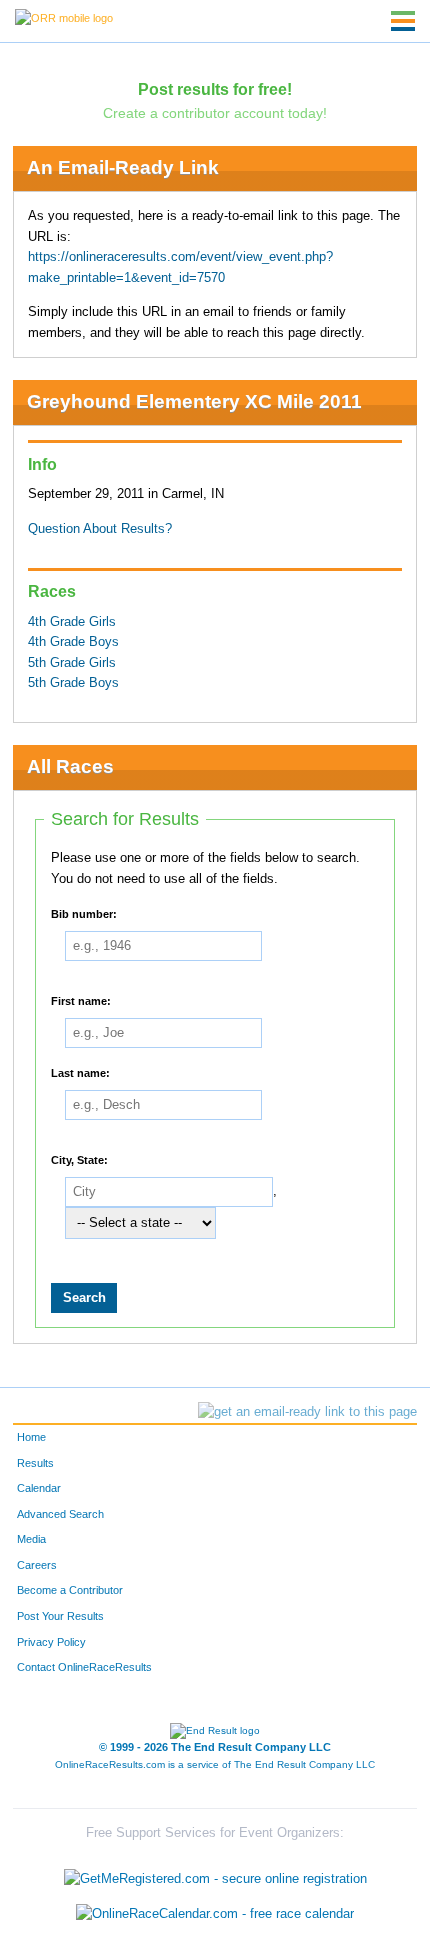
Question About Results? (100, 529)
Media (31, 1539)
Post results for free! (215, 89)
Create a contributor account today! (215, 113)
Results (35, 1463)
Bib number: (84, 914)
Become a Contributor (70, 1590)
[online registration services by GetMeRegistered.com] (215, 1873)
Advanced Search (60, 1514)
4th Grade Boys (73, 642)
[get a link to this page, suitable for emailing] (307, 1412)
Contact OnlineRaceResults (84, 1667)
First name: (81, 1001)
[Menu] (403, 21)
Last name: (80, 1073)
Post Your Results (60, 1616)
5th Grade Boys (73, 683)
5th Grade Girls (72, 663)
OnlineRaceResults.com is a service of (215, 1764)
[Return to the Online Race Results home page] (64, 17)
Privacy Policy (51, 1642)
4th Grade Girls (72, 622)
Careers (37, 1565)
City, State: (79, 1160)
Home (31, 1437)
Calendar (39, 1488)
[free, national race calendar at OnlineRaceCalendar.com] (215, 1914)
